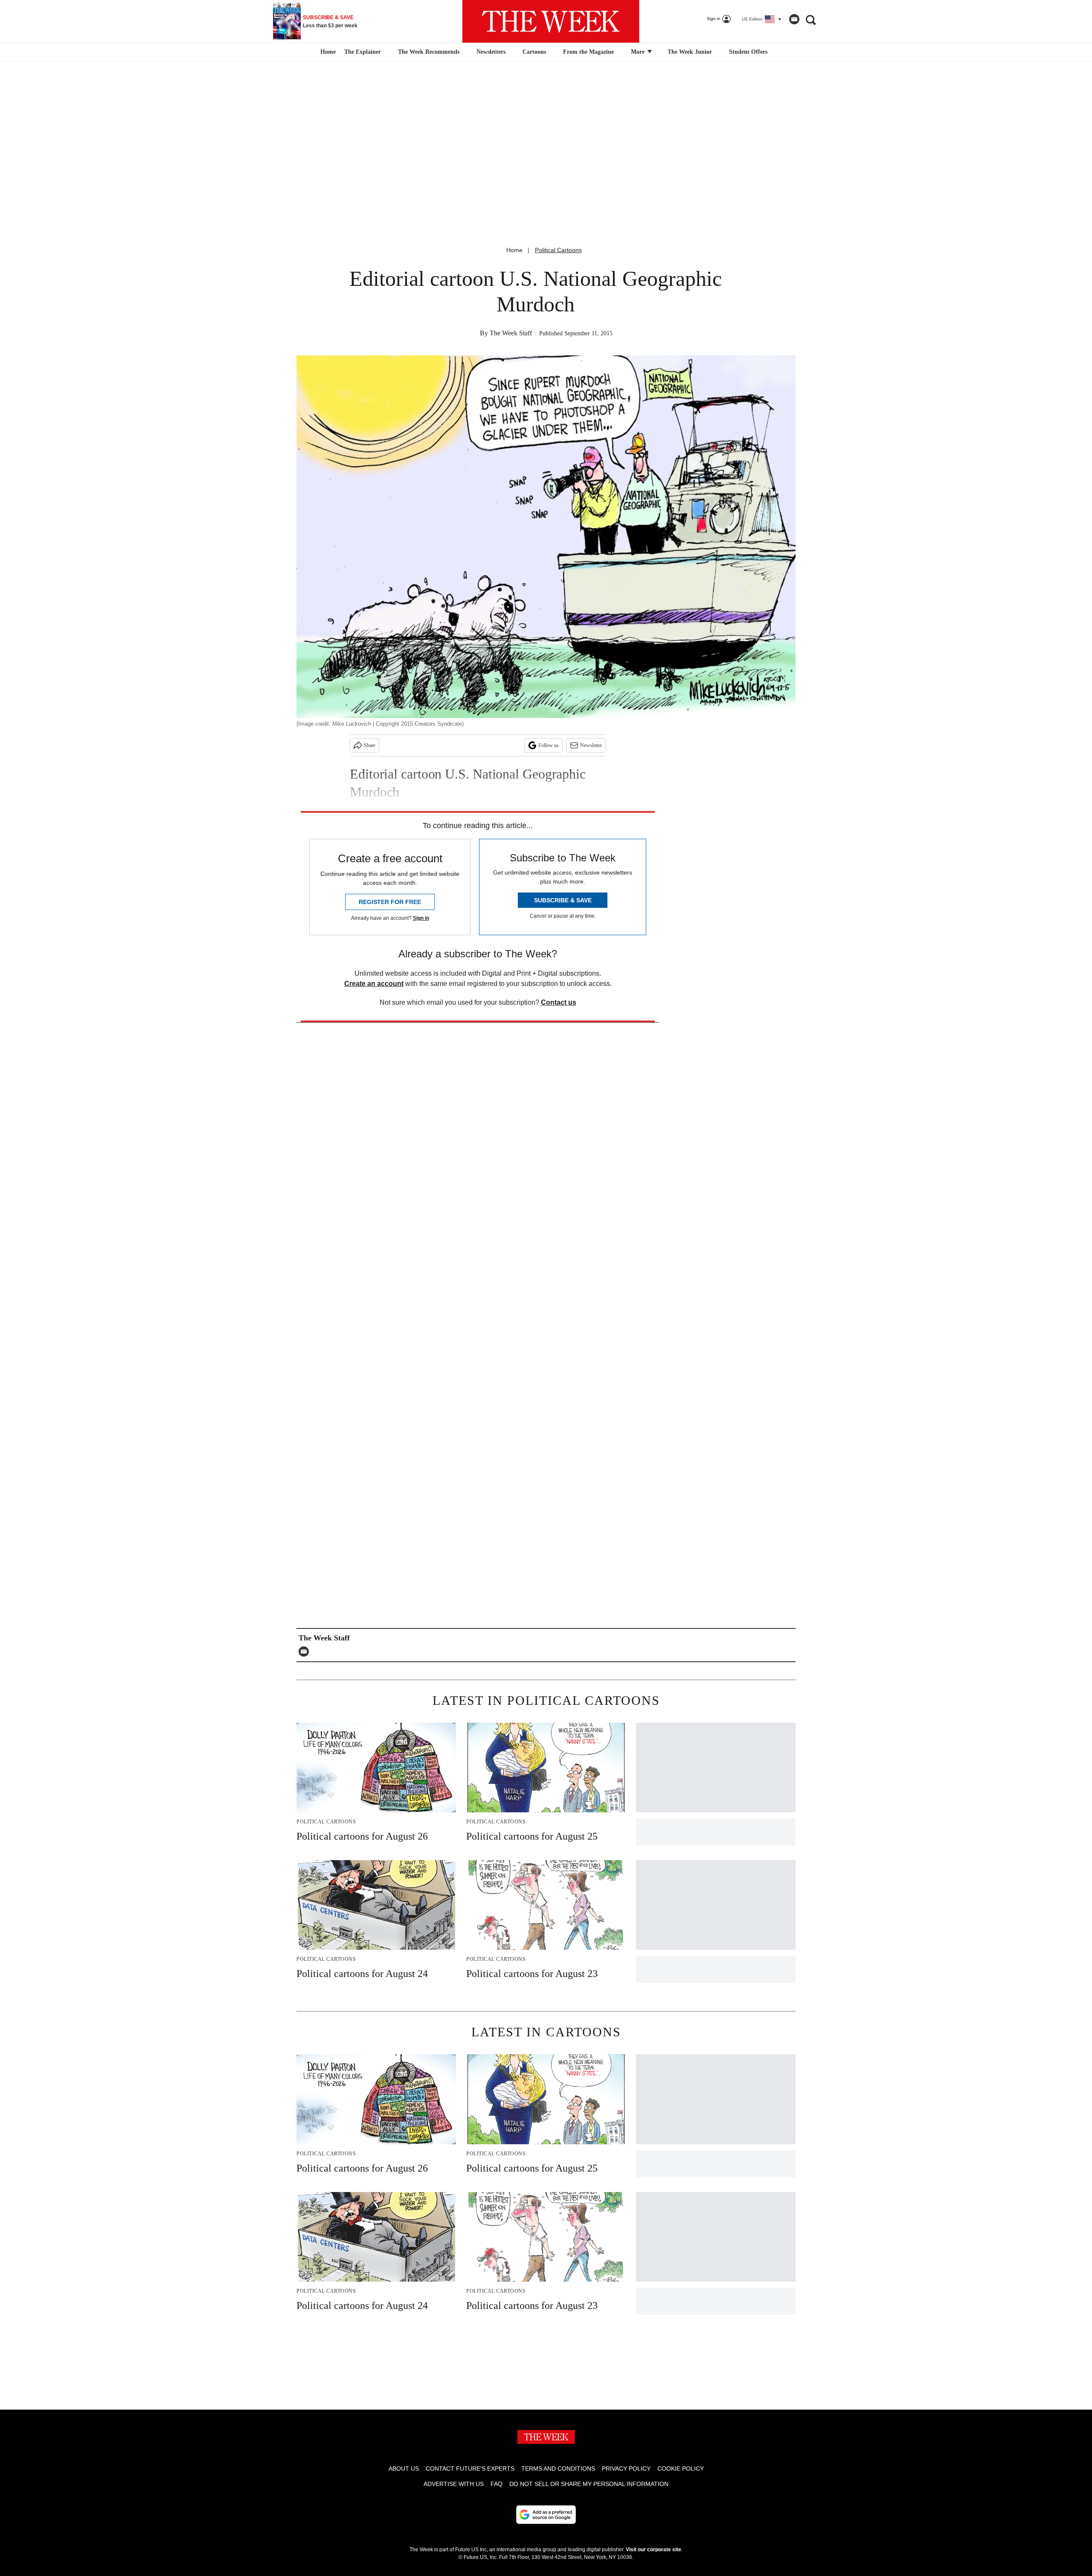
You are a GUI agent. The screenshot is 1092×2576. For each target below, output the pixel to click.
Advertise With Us (454, 2484)
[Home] (327, 52)
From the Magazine (588, 52)
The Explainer (363, 52)
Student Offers (748, 52)
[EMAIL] (306, 1651)
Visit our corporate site (653, 2550)
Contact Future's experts (470, 2468)
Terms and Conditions (558, 2468)
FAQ (497, 2484)
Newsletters (491, 52)
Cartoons (534, 52)
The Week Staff (511, 333)
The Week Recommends (429, 52)
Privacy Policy (626, 2468)
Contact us (559, 1002)
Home (514, 250)
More (639, 52)
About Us (404, 2468)
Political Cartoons (558, 250)
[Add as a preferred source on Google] (546, 2515)
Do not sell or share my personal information (589, 2484)
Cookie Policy (681, 2468)
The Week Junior (690, 52)
